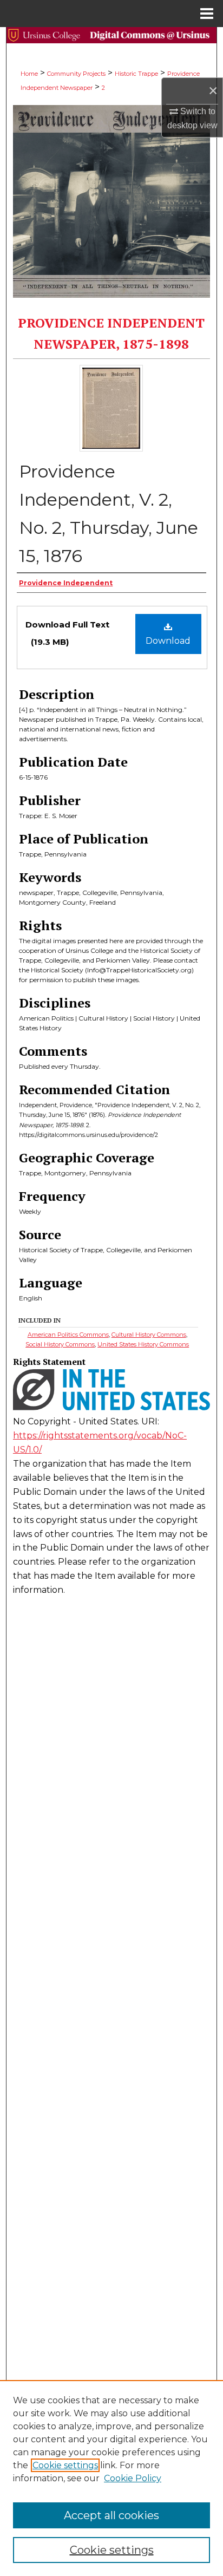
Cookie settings (65, 2465)
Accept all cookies (111, 2515)
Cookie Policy (133, 2478)
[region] (111, 2478)
